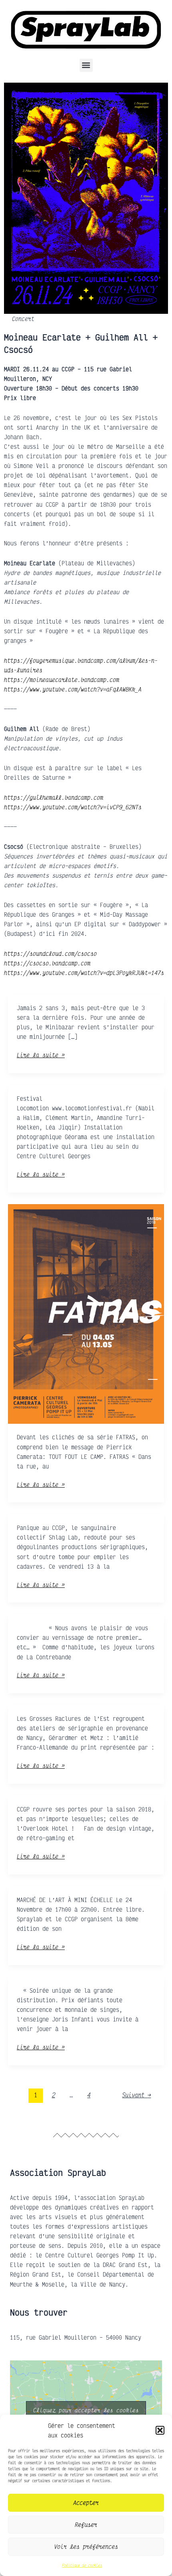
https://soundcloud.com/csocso (50, 953)
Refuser (86, 2524)
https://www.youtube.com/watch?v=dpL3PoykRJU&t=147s (84, 972)
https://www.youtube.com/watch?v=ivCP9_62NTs (73, 806)
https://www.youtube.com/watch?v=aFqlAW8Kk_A (73, 689)
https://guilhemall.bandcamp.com (54, 797)
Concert (23, 319)
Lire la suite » (41, 1054)
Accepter (86, 2503)
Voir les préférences (86, 2546)
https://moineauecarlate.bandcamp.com (62, 680)
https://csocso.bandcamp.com (47, 963)
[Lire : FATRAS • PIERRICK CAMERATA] (86, 1313)
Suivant (136, 2095)
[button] (160, 2430)
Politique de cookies (82, 2565)
